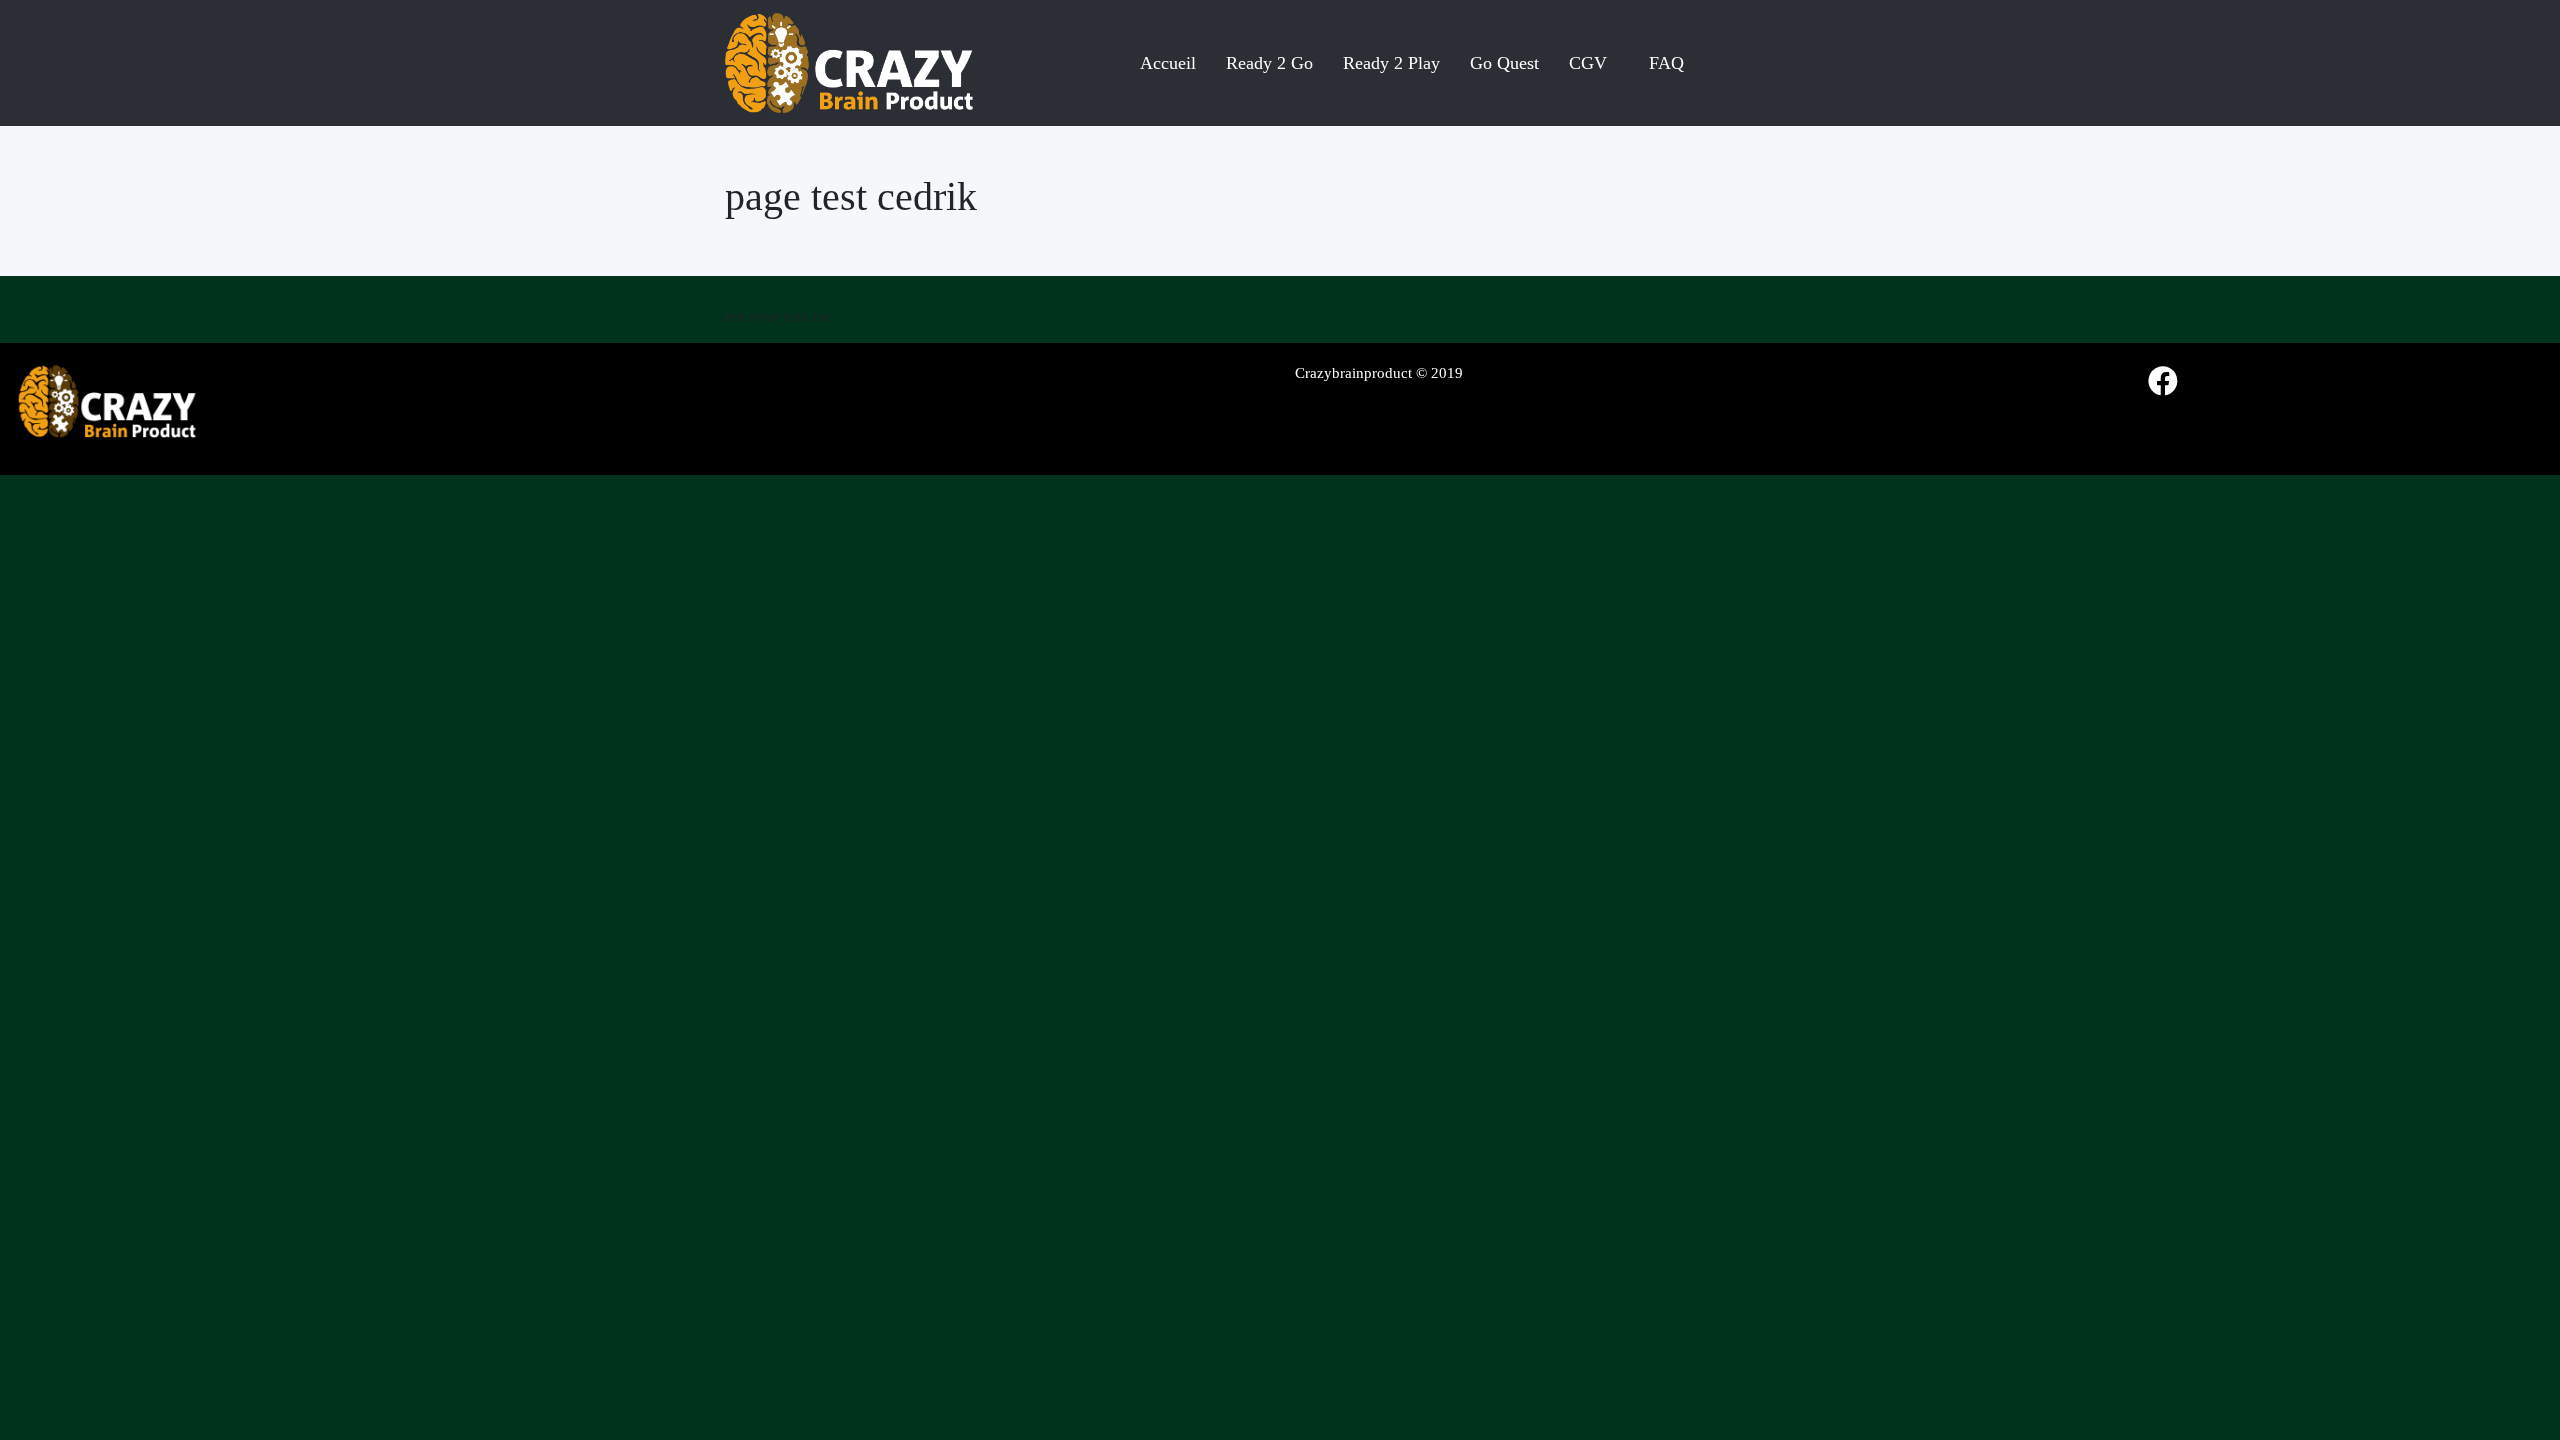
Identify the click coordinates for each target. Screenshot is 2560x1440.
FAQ (1666, 63)
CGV (1588, 63)
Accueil (1168, 63)
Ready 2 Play (1391, 63)
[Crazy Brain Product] (849, 63)
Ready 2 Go (1269, 63)
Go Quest (1504, 63)
